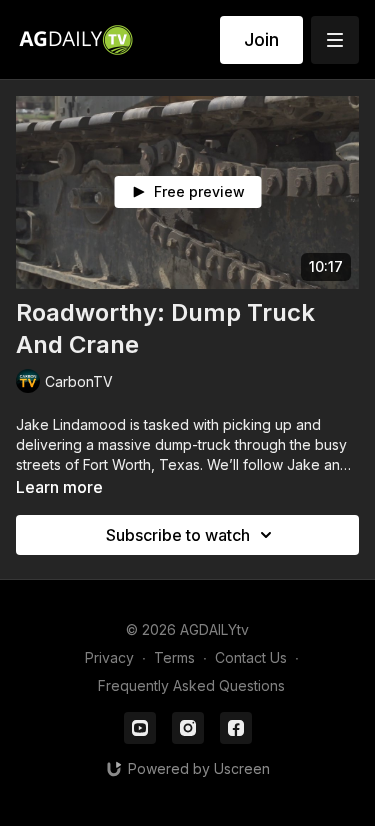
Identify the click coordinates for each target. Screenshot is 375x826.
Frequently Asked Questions (191, 685)
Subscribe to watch (178, 535)
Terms (174, 657)
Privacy (109, 657)
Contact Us (251, 657)
